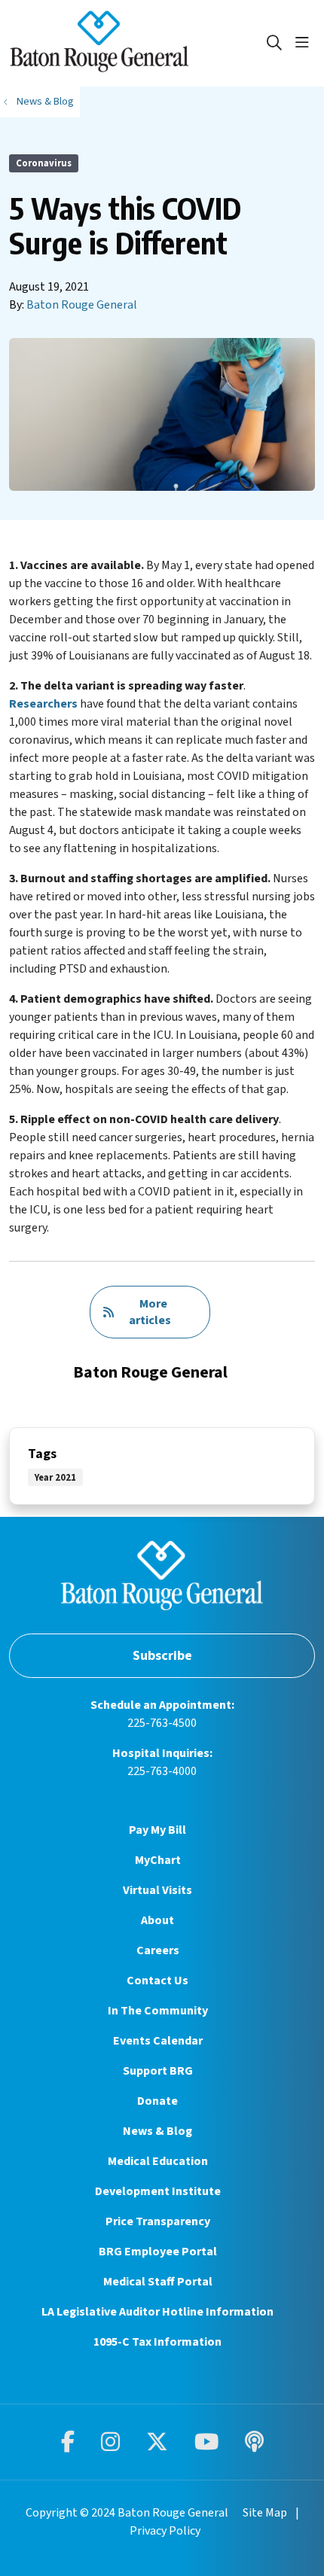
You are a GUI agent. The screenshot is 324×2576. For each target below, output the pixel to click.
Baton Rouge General (82, 305)
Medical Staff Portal (158, 2282)
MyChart (158, 1860)
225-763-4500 (162, 1723)
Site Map (265, 2513)
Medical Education (158, 2161)
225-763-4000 (162, 1771)
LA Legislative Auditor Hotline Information (157, 2312)
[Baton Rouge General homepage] (137, 43)
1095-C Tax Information (157, 2342)
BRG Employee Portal (158, 2252)
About (157, 1920)
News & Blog (157, 2131)
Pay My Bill (157, 1830)
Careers (158, 1950)
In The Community (158, 2011)
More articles (150, 1312)
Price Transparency (158, 2221)
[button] (305, 43)
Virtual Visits (157, 1890)
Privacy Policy (165, 2531)
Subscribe (162, 1656)
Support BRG (158, 2071)
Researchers (43, 704)
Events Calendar (158, 2041)
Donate (157, 2101)
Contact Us (157, 1981)
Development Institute (158, 2191)
